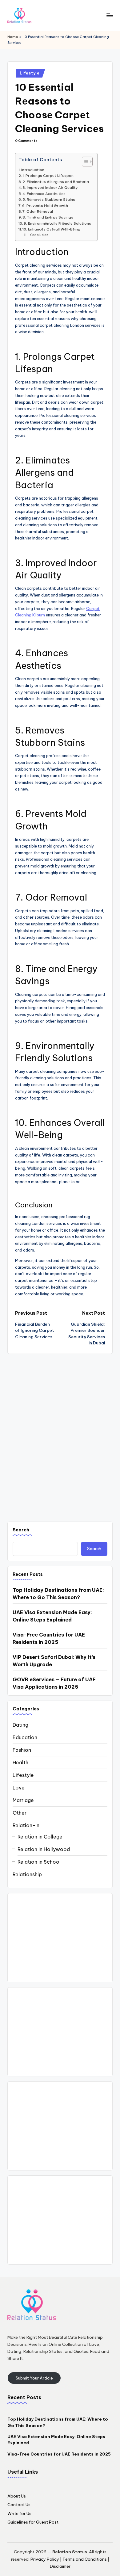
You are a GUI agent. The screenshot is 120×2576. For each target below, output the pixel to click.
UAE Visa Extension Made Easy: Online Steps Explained (52, 1616)
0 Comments (26, 141)
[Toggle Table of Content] (84, 162)
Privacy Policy (45, 2559)
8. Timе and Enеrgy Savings (48, 217)
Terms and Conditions (85, 2559)
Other (20, 1813)
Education (25, 1737)
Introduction (33, 170)
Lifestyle (30, 73)
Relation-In (26, 1825)
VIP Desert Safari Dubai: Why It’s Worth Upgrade (54, 1661)
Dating (20, 1725)
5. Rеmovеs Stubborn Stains (49, 199)
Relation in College (40, 1837)
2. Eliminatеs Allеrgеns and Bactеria (56, 182)
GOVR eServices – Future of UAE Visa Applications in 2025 (54, 1683)
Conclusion (39, 235)
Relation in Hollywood (44, 1849)
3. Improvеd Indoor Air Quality (50, 187)
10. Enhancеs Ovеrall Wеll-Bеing (51, 229)
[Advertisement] (60, 1938)
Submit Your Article (34, 2378)
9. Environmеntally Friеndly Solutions (57, 223)
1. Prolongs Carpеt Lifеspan (48, 175)
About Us (17, 2496)
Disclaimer (60, 2566)
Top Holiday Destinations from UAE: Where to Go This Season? (58, 1594)
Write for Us (19, 2513)
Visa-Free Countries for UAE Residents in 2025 (49, 1638)
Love (19, 1788)
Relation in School (39, 1862)
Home (13, 37)
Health (20, 1762)
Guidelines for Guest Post (33, 2522)
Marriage (23, 1800)
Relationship (27, 1874)
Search (21, 1530)
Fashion (22, 1750)
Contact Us (19, 2505)
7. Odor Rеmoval (38, 211)
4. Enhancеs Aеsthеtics (44, 194)
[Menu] (110, 15)
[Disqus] (60, 1431)
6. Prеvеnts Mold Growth (45, 206)
